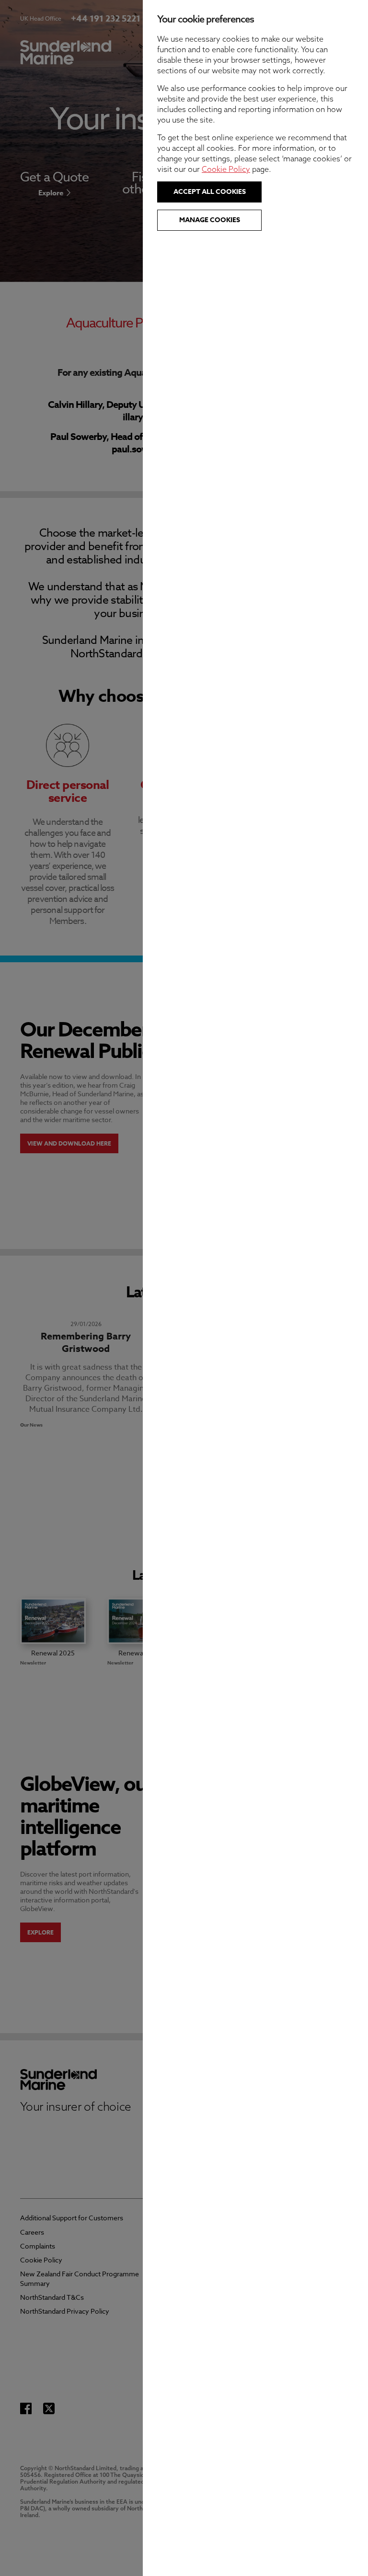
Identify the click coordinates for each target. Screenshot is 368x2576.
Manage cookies (210, 220)
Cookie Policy (226, 169)
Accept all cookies (210, 192)
